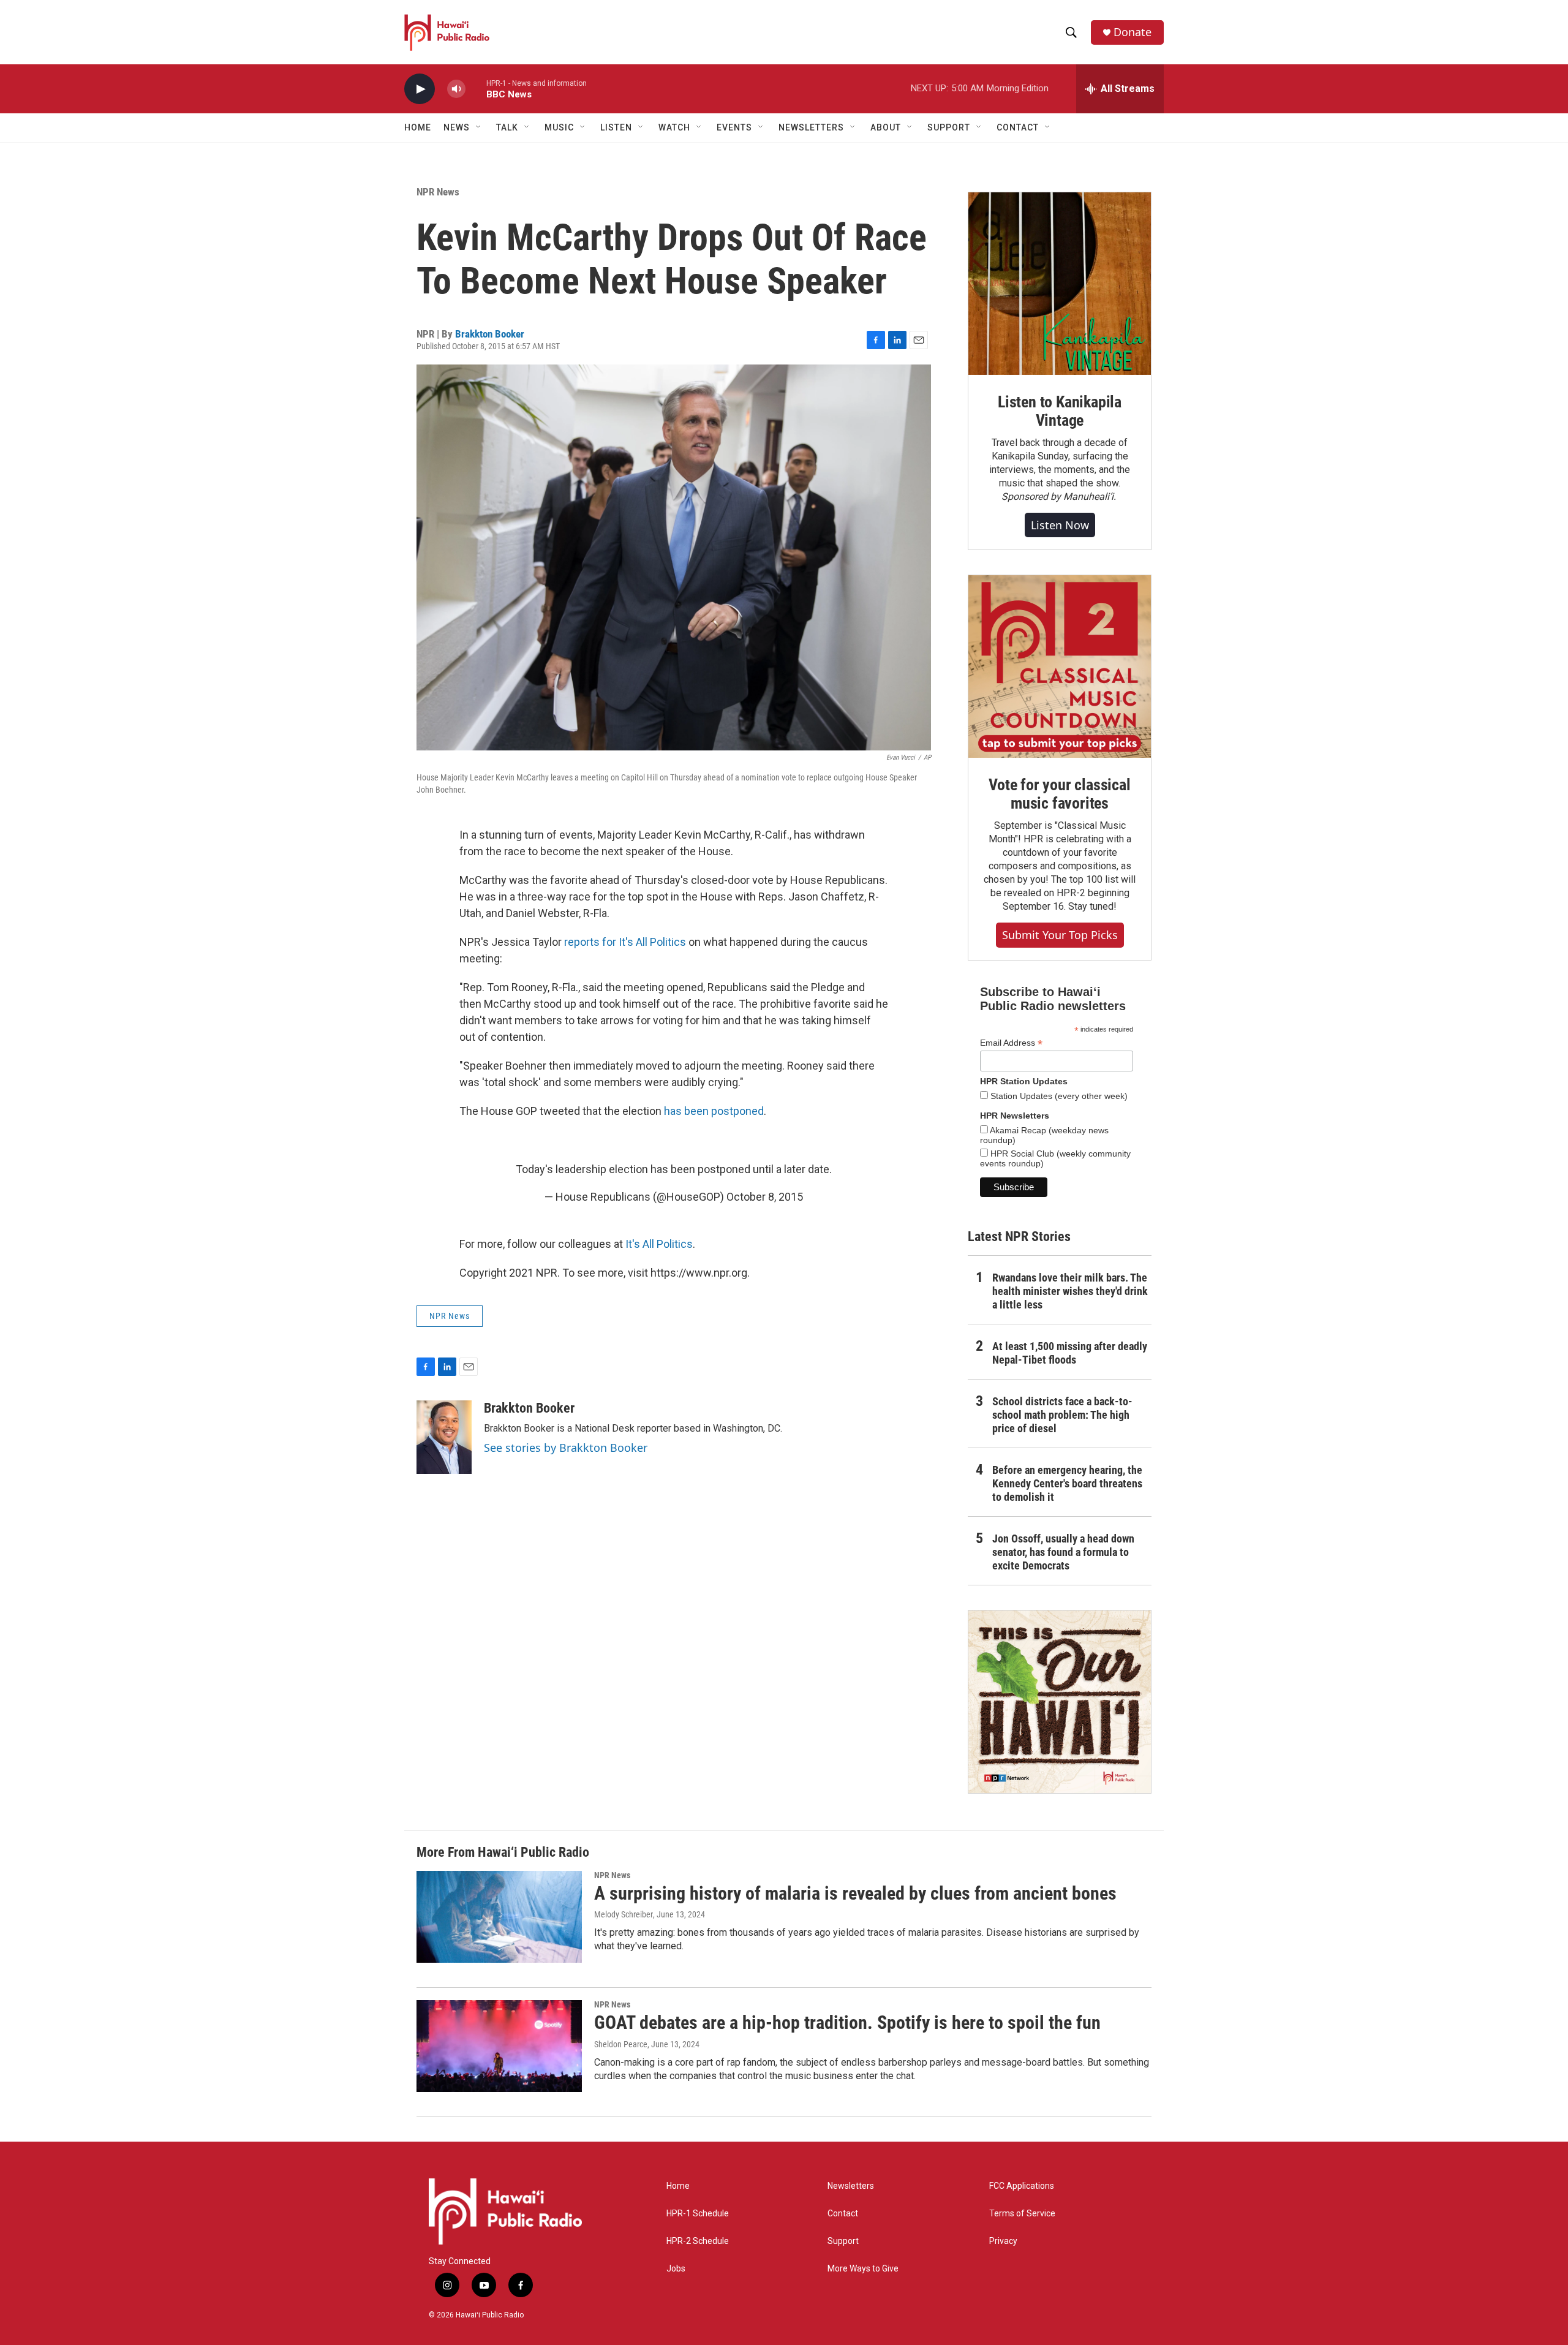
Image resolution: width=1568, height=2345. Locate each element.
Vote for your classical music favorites (1059, 794)
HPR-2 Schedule (698, 2241)
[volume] (456, 89)
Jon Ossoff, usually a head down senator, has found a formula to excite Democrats (1063, 1552)
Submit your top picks (1060, 935)
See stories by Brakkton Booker (566, 1448)
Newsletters (851, 2186)
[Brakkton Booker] (444, 1437)
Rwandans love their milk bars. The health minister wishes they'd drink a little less (1070, 1291)
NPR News (438, 192)
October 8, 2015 (765, 1197)
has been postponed (714, 1111)
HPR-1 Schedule (698, 2214)
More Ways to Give (863, 2269)
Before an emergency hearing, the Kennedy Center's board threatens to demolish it (1067, 1483)
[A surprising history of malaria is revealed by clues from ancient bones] (499, 1917)
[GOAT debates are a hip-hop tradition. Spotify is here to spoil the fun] (499, 2046)
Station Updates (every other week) (1058, 1096)
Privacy (1003, 2241)
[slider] (476, 89)
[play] (420, 89)
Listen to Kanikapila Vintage (1060, 411)
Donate (1133, 32)
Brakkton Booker (490, 334)
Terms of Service (1022, 2214)
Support (843, 2241)
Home (418, 127)
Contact (843, 2214)
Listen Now (1060, 525)
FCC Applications (1022, 2186)
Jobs (676, 2269)
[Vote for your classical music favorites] (1060, 666)
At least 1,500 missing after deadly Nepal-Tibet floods (1070, 1353)
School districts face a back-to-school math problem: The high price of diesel (1062, 1415)
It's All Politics (659, 1244)
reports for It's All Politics (625, 942)
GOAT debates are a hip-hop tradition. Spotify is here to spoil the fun (847, 2022)
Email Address (1011, 1043)
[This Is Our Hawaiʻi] (1060, 1702)
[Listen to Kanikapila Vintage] (1060, 284)
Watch (674, 127)
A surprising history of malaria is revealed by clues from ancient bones (855, 1893)
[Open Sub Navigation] (479, 127)
